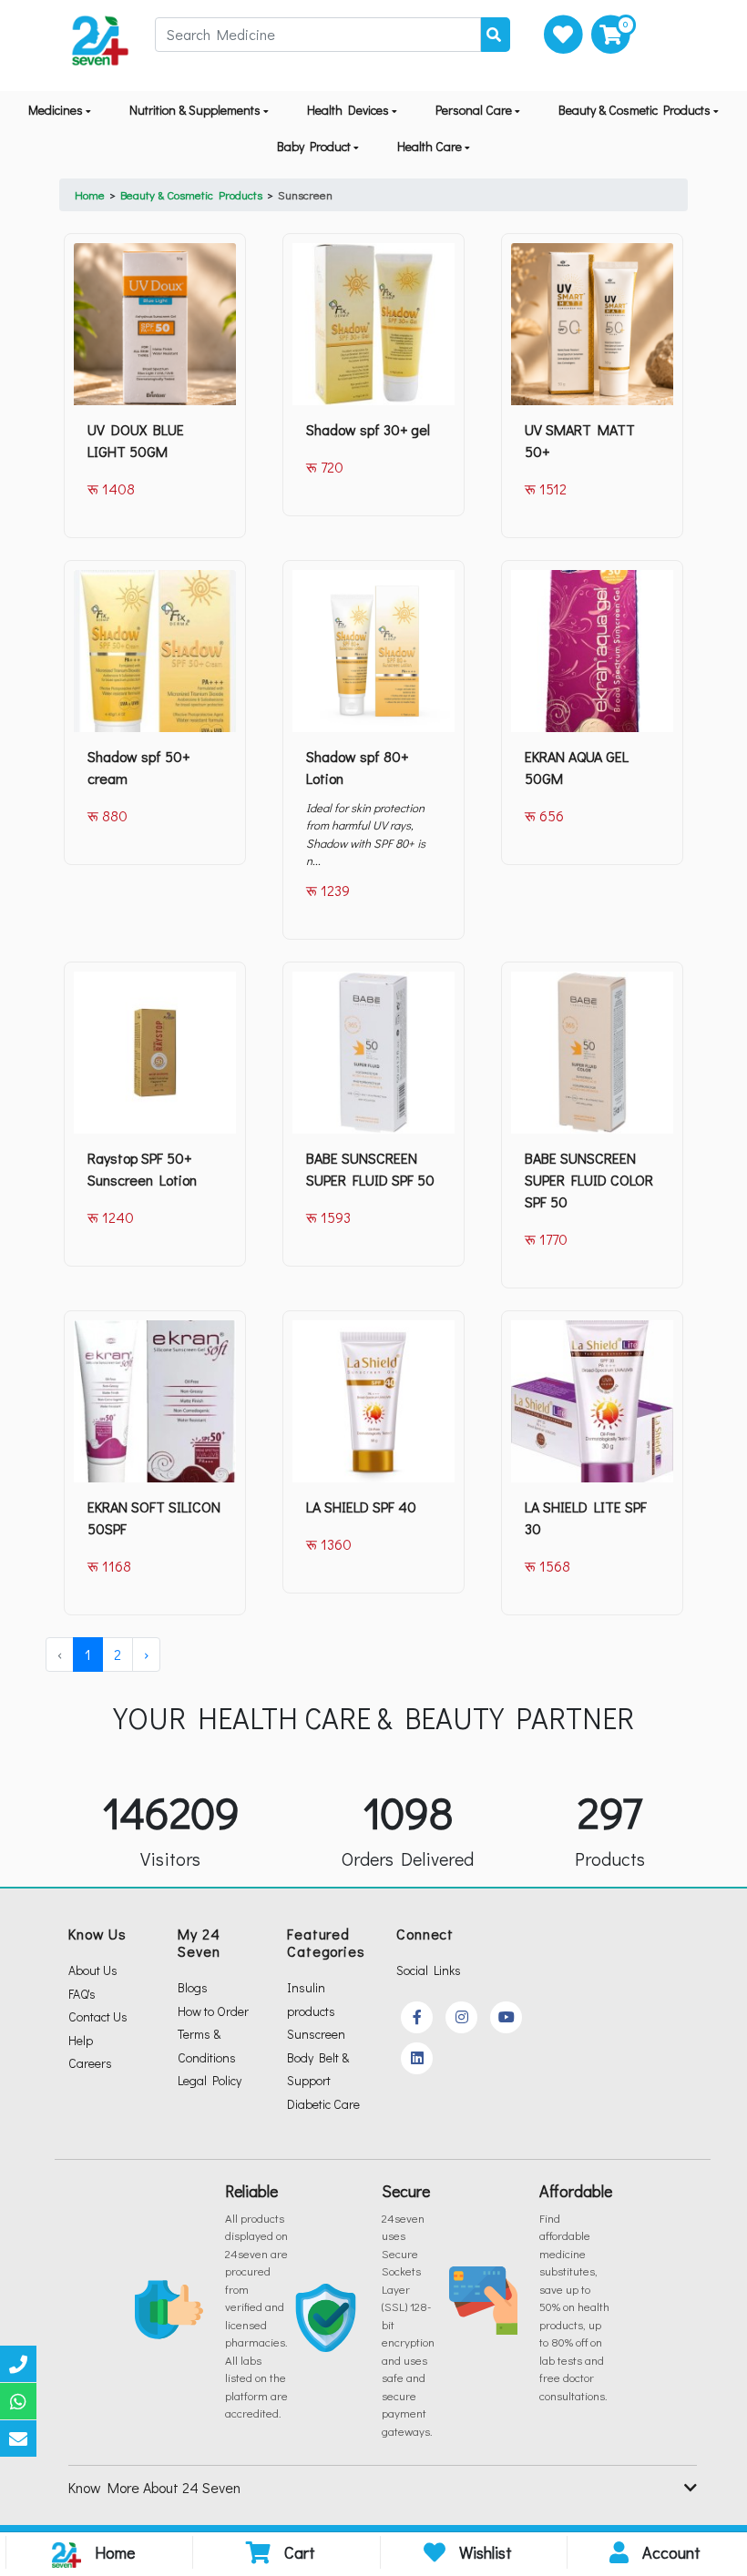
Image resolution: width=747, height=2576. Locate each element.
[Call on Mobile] (18, 2364)
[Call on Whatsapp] (18, 2401)
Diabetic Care (323, 2104)
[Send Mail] (18, 2439)
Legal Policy (210, 2080)
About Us (93, 1970)
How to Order (213, 2011)
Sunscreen (305, 194)
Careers (90, 2063)
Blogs (193, 1987)
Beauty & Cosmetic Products (191, 194)
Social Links (429, 1970)
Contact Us (98, 2016)
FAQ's (82, 1994)
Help (81, 2040)
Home (90, 194)
